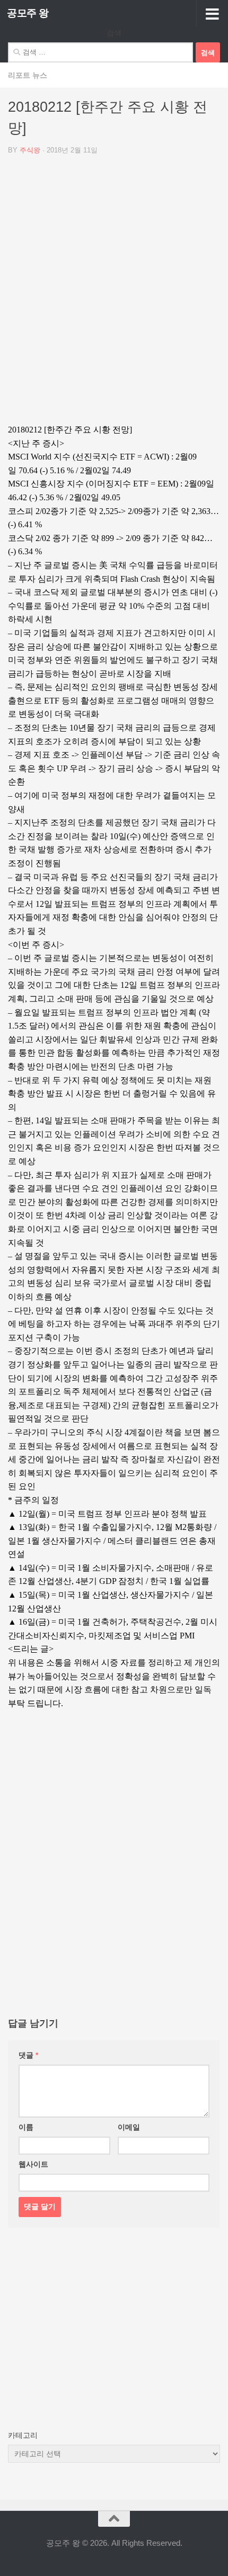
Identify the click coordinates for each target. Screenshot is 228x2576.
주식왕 (30, 150)
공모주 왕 (28, 13)
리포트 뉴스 (28, 75)
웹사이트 (33, 2164)
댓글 (28, 2055)
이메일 (129, 2127)
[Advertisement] (114, 293)
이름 (26, 2127)
